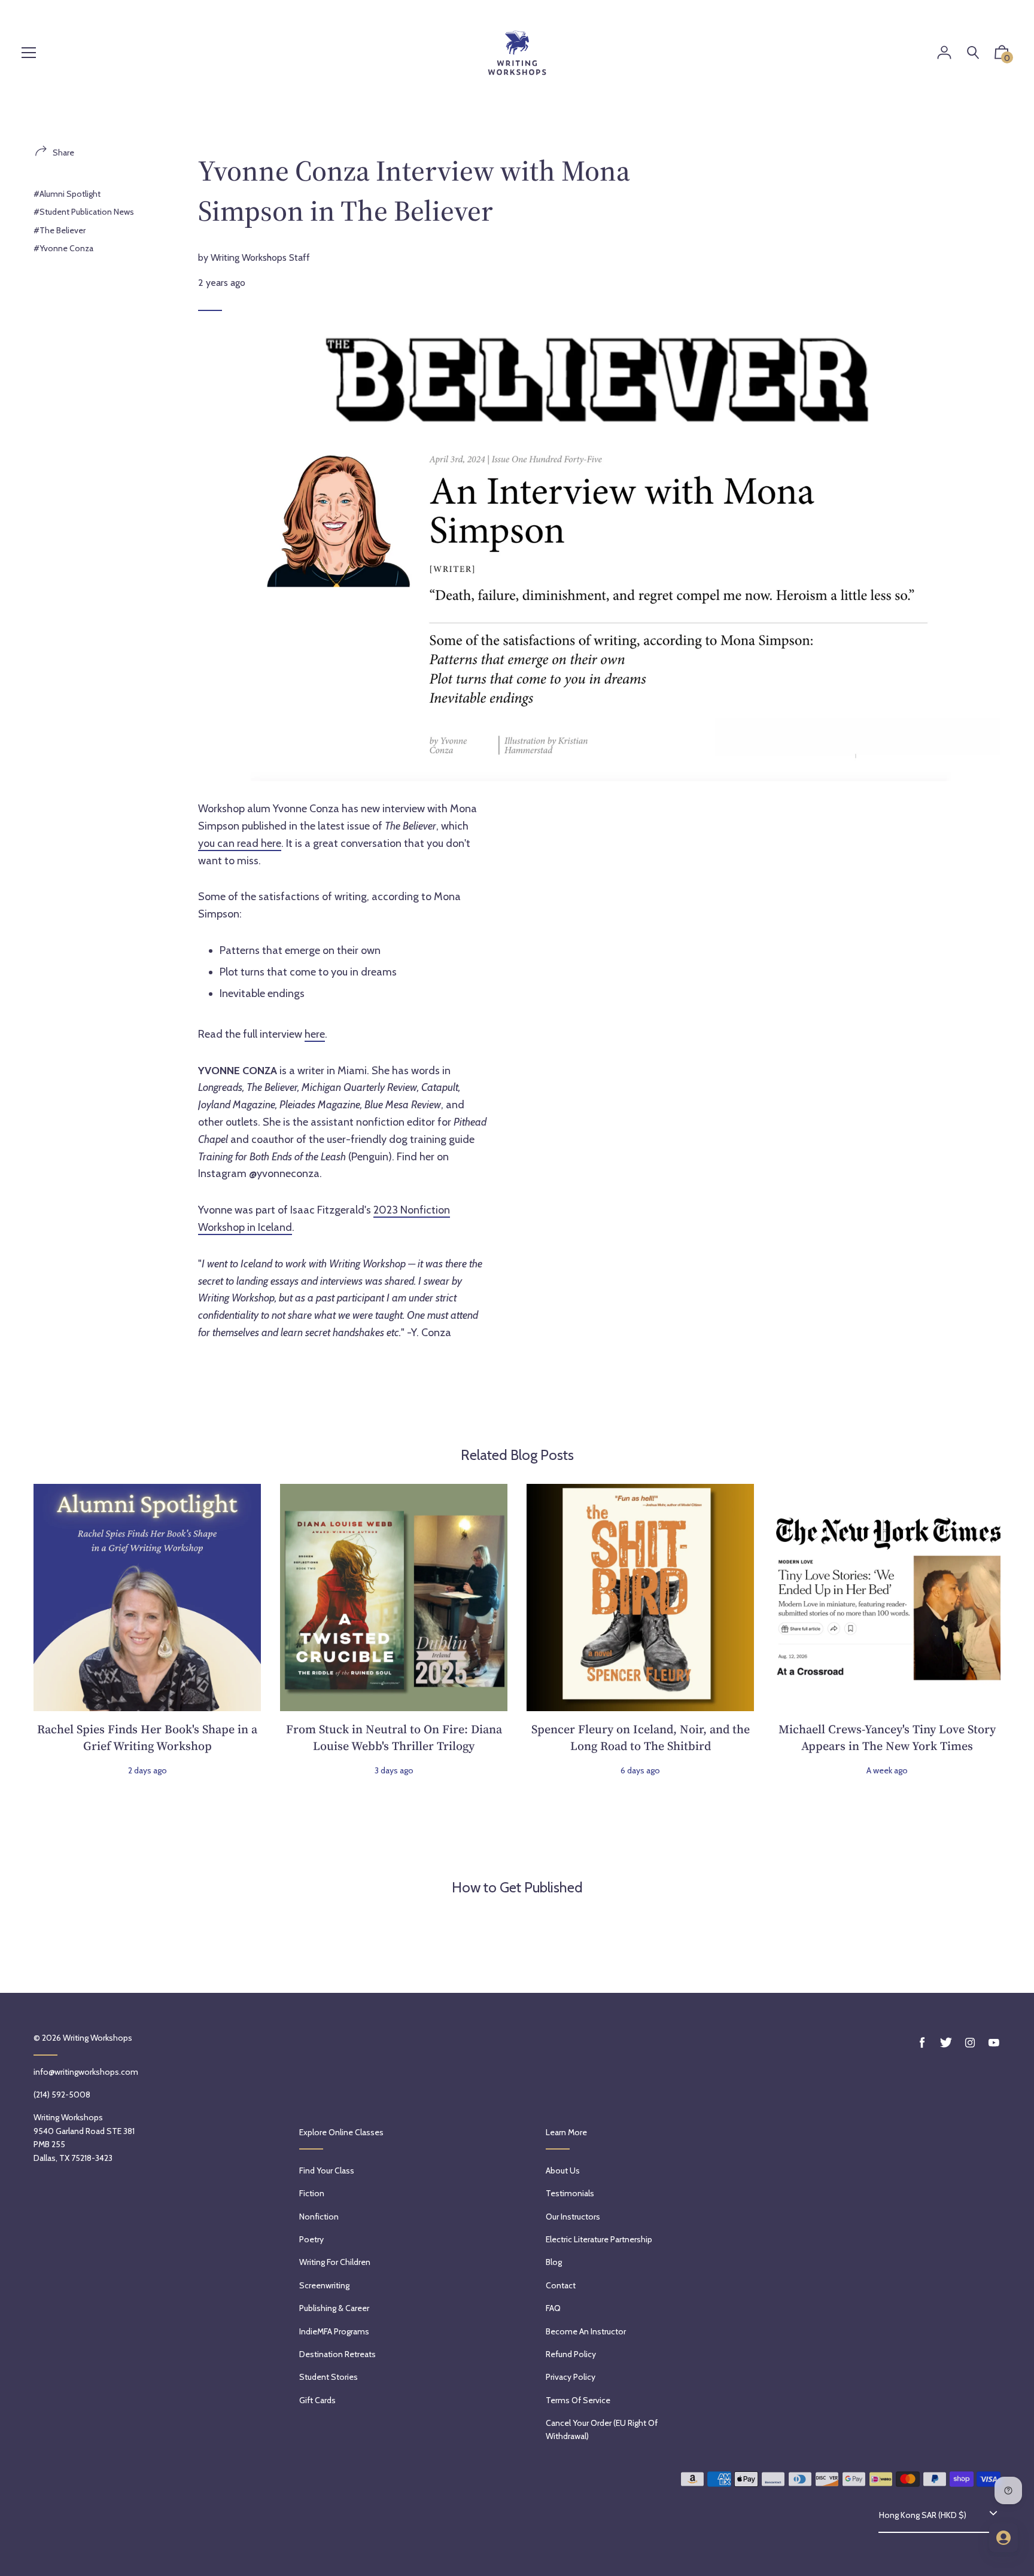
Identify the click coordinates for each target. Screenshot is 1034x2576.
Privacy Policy (571, 2377)
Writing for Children (335, 2262)
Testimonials (570, 2193)
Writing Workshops (98, 2038)
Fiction (312, 2193)
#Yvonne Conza (63, 248)
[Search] (973, 53)
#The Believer (60, 230)
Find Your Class (327, 2170)
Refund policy (571, 2354)
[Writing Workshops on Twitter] (946, 2043)
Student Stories (329, 2377)
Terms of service (578, 2400)
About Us (563, 2170)
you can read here (240, 843)
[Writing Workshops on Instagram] (970, 2043)
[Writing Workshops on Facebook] (922, 2043)
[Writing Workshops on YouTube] (994, 2043)
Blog (554, 2262)
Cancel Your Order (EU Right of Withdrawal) (602, 2429)
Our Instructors (573, 2217)
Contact (561, 2285)
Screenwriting (324, 2285)
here (315, 1034)
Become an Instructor (586, 2331)
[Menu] (29, 54)
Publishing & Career (334, 2308)
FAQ (553, 2308)
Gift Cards (317, 2400)
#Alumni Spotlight (67, 194)
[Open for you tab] (1003, 2538)
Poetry (311, 2239)
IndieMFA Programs (334, 2331)
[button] (1002, 55)
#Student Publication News (84, 212)
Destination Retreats (337, 2354)
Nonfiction (319, 2217)
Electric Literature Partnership (599, 2239)
